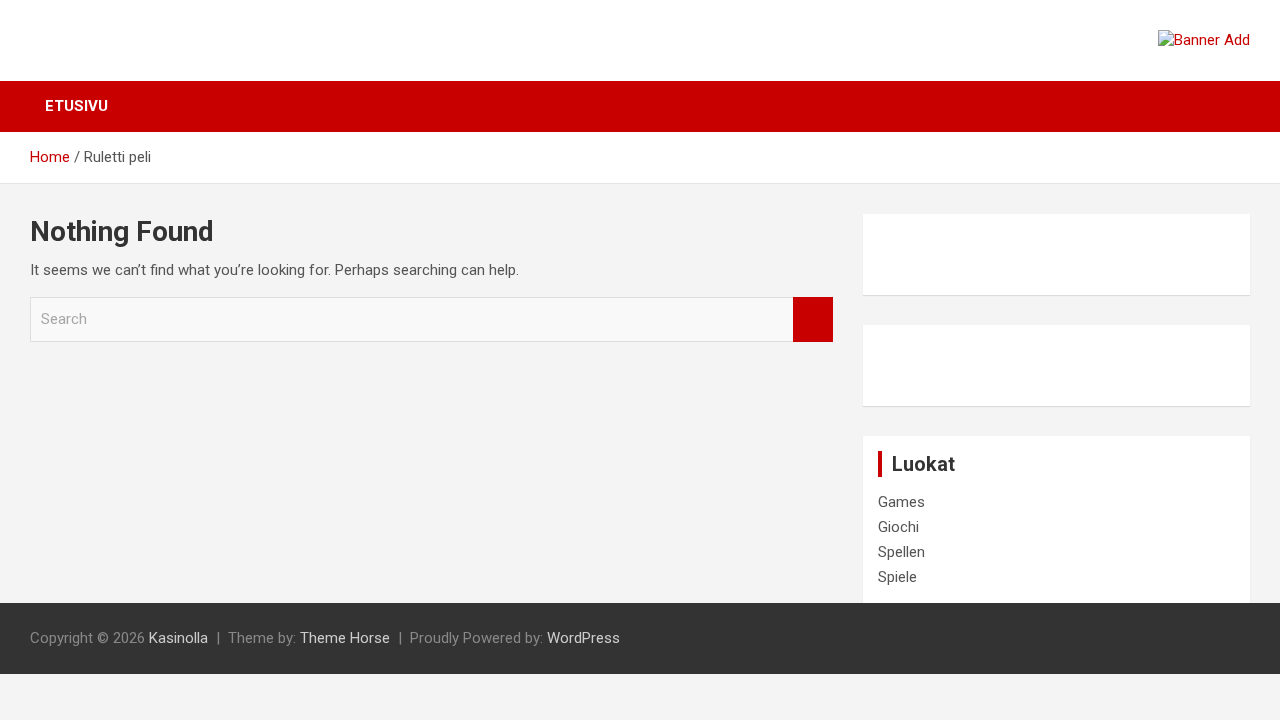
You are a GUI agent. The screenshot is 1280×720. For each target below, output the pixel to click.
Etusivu (76, 106)
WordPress (583, 638)
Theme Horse (345, 638)
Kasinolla (178, 638)
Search (813, 319)
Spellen (901, 552)
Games (901, 502)
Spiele (897, 577)
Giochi (898, 527)
